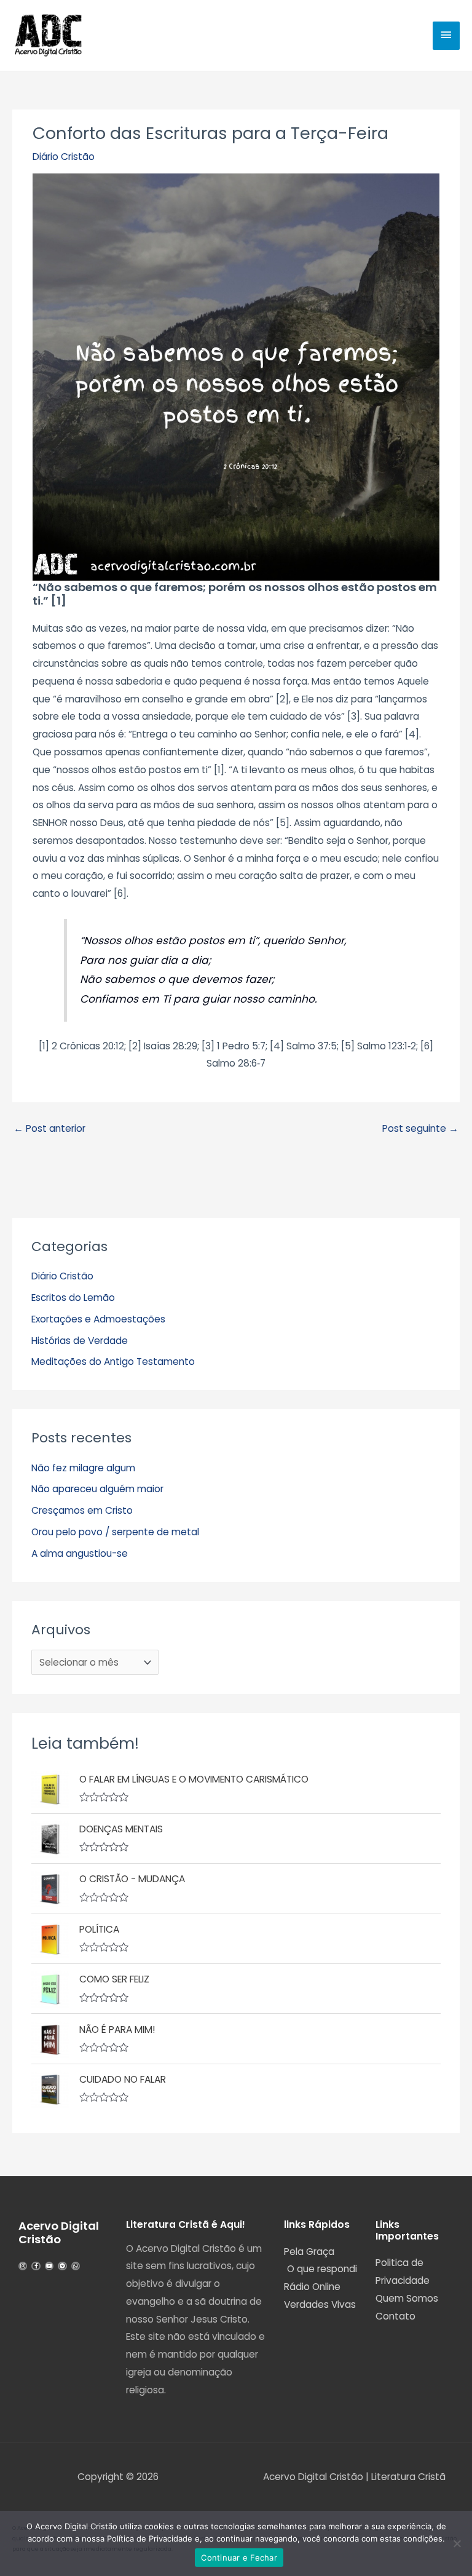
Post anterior (49, 1128)
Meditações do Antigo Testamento (113, 1362)
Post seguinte (420, 1128)
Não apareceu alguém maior (97, 1489)
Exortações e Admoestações (98, 1319)
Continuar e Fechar (239, 2558)
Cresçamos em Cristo (82, 1510)
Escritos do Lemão (73, 1298)
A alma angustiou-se (80, 1553)
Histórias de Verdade (80, 1341)
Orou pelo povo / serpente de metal (115, 1532)
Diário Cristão (64, 157)
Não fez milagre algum (83, 1468)
